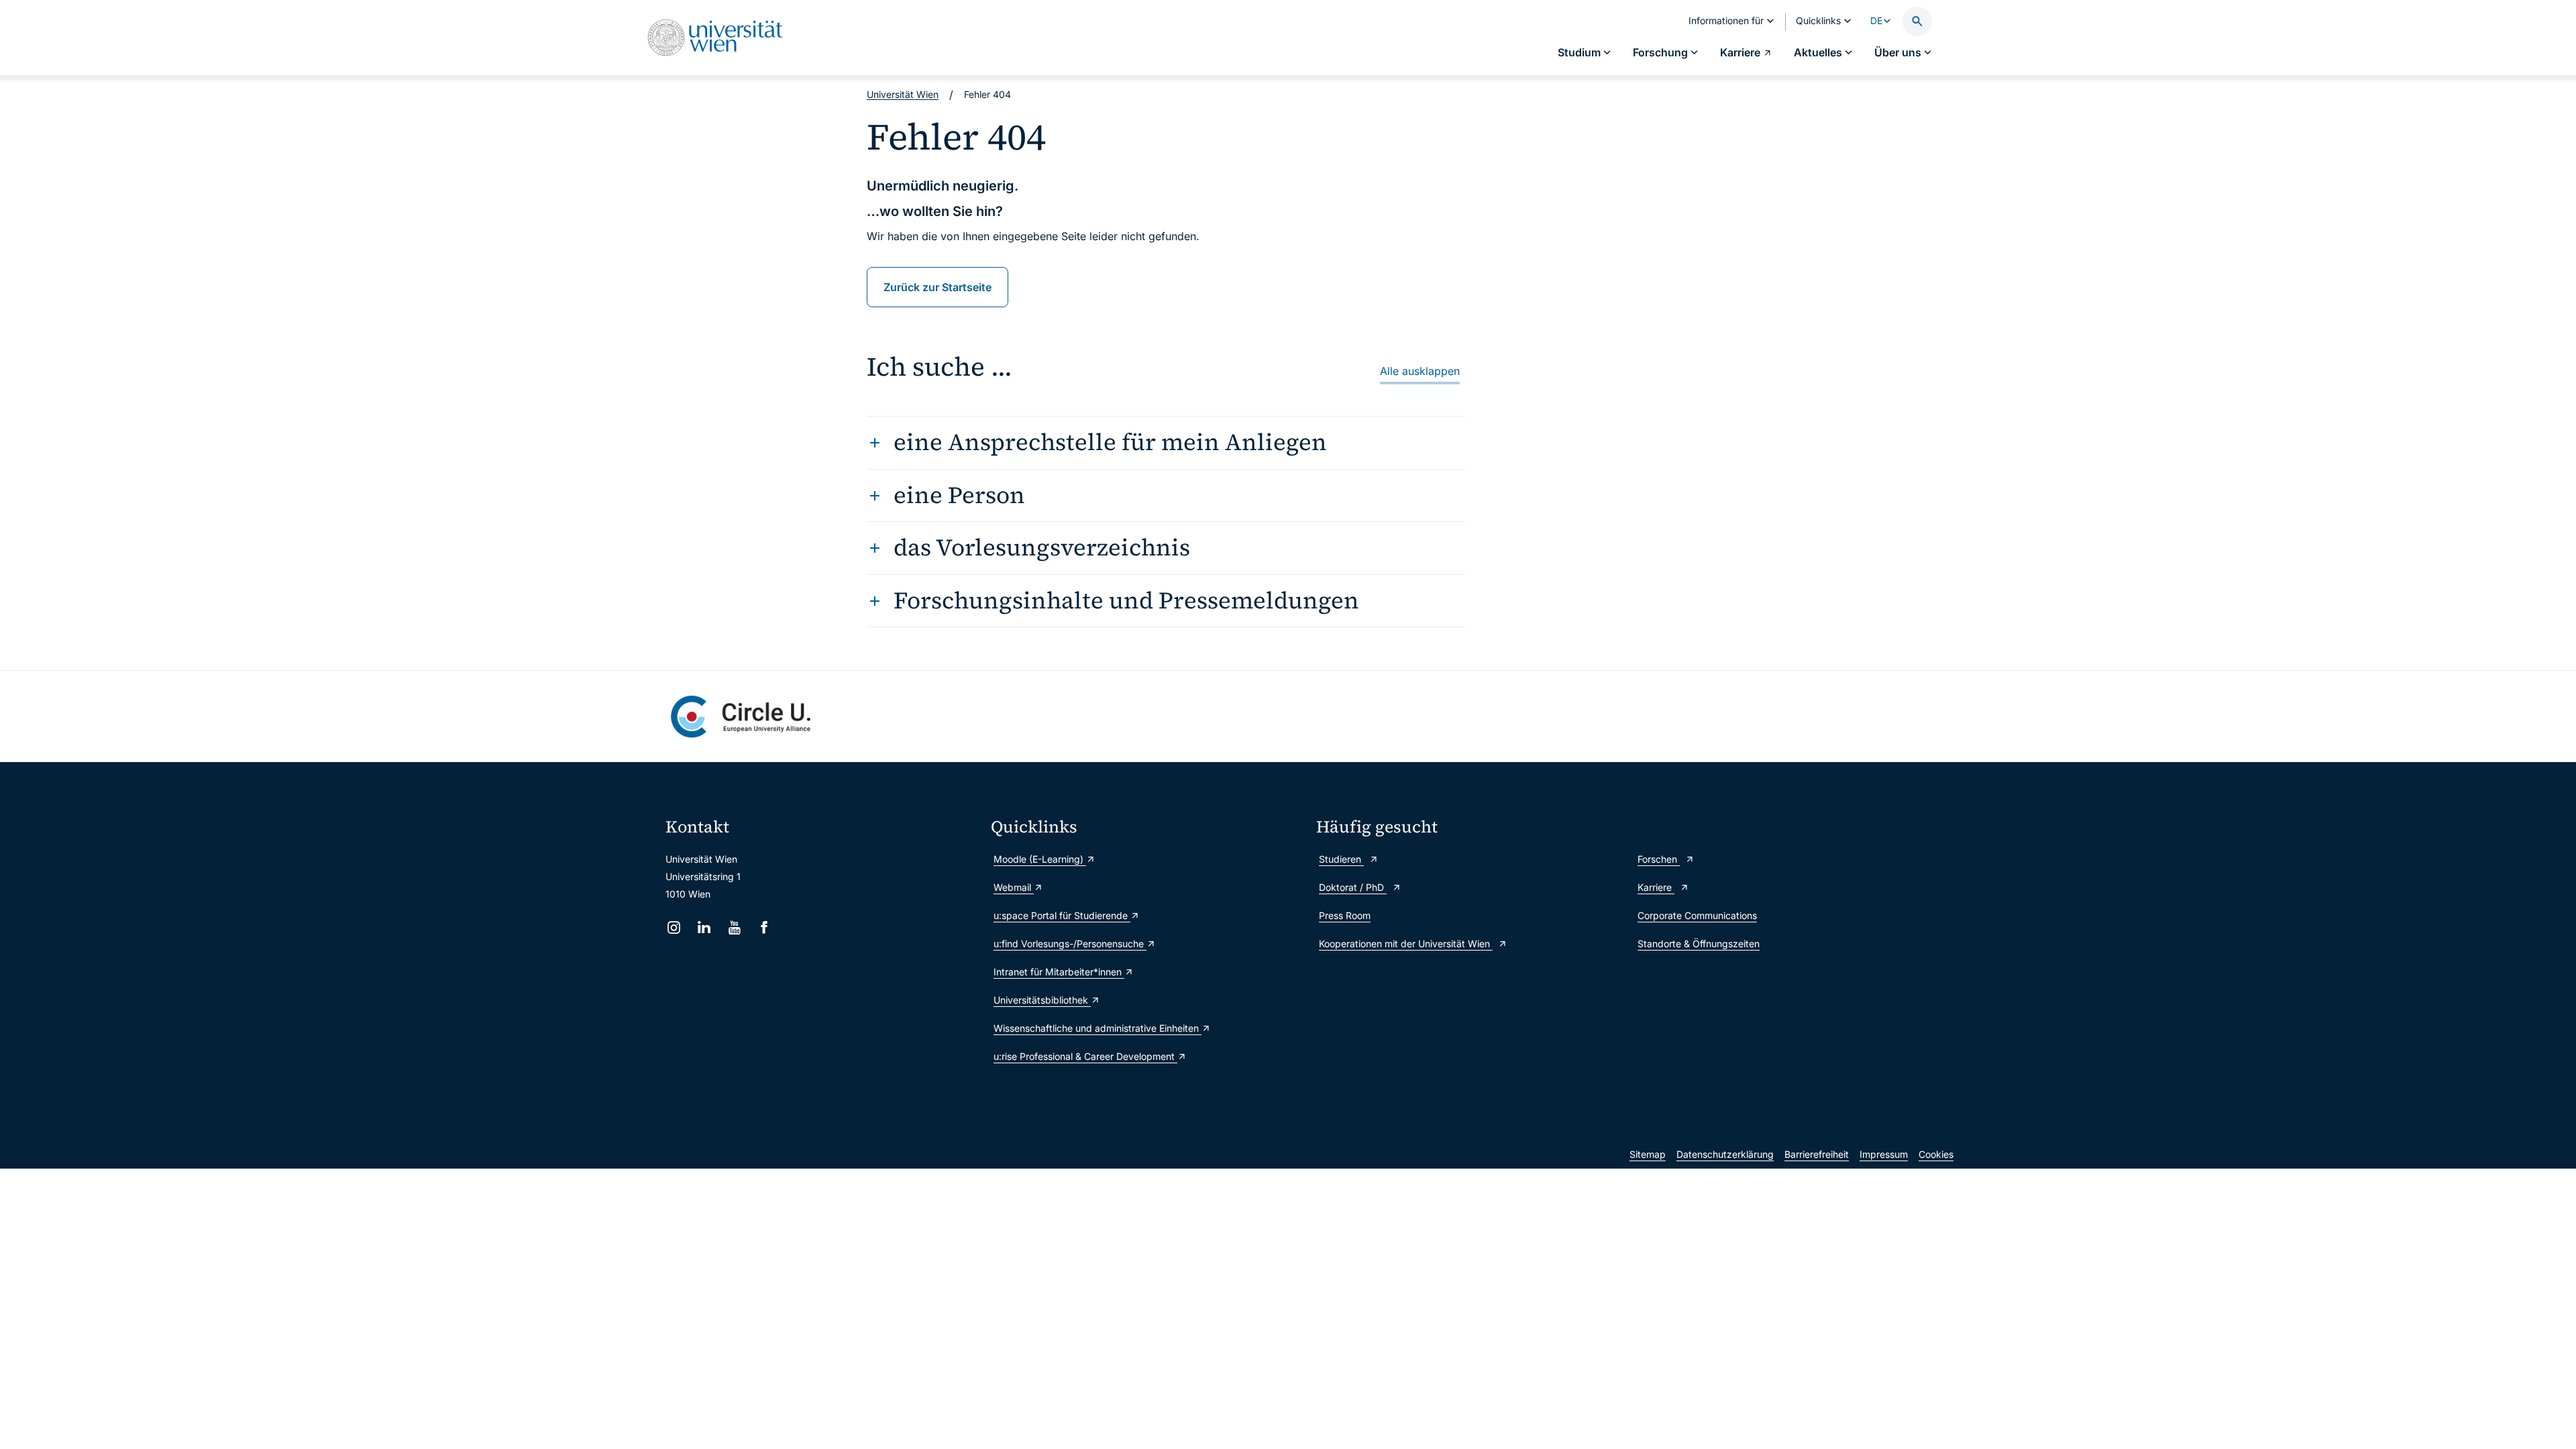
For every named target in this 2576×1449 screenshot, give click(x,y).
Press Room (1345, 915)
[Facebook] (764, 927)
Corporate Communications (1697, 915)
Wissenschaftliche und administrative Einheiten (1097, 1028)
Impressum (1884, 1154)
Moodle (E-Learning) (1040, 859)
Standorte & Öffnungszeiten (1699, 944)
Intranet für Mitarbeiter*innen (1059, 972)
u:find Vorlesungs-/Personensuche (1070, 944)
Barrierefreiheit (1817, 1154)
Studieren (1341, 859)
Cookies (1936, 1154)
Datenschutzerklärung (1725, 1154)
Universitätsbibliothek (1042, 1000)
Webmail (1014, 887)
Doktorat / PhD (1353, 887)
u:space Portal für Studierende (1062, 915)
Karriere (1656, 887)
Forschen (1659, 859)
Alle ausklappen (1420, 371)
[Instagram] (674, 927)
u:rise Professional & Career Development (1085, 1056)
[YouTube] (734, 927)
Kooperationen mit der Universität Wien (1406, 944)
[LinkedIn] (704, 927)
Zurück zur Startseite (937, 287)
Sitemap (1648, 1154)
